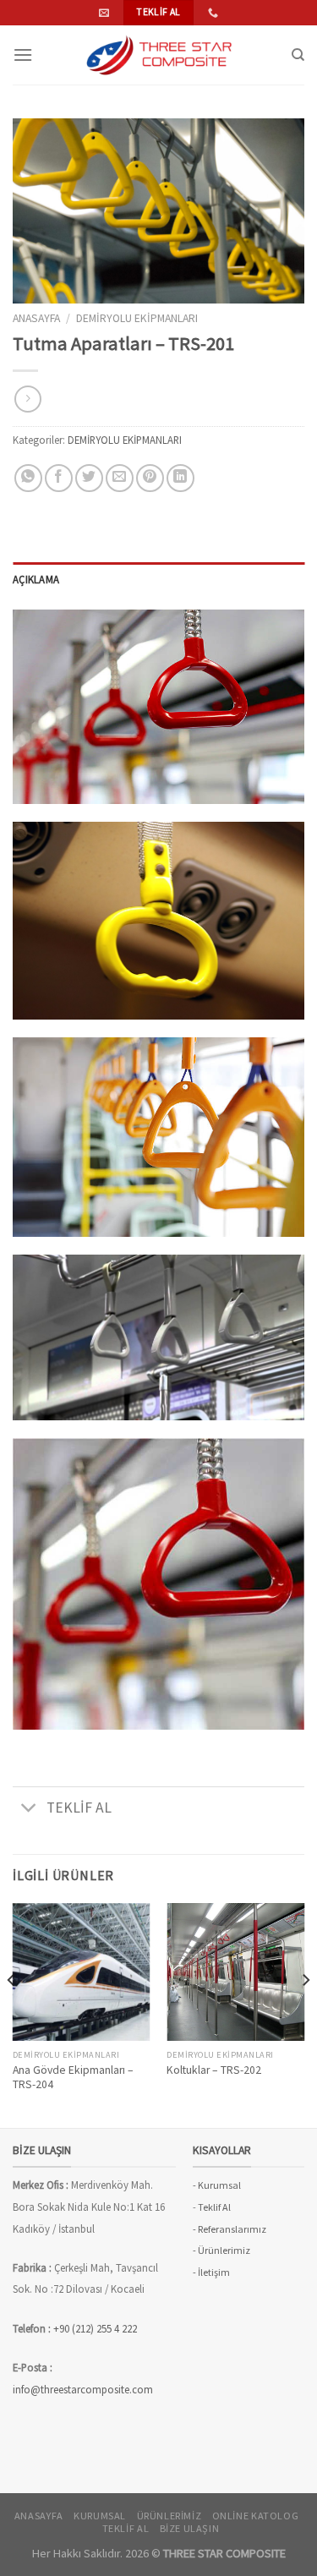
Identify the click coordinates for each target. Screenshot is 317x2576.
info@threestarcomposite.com (83, 2389)
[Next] (305, 2014)
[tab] (158, 579)
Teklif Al (214, 2207)
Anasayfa (36, 318)
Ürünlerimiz (169, 2516)
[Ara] (298, 55)
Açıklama (36, 579)
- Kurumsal (217, 2185)
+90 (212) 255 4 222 (96, 2328)
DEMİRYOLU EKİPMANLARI (137, 318)
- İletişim (211, 2272)
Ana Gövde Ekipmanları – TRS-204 (73, 2078)
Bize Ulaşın (190, 2528)
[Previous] (12, 2014)
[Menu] (23, 55)
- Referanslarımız (230, 2229)
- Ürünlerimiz (221, 2250)
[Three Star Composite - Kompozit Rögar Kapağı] (159, 55)
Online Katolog (256, 2516)
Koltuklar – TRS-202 (214, 2070)
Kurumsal (100, 2516)
